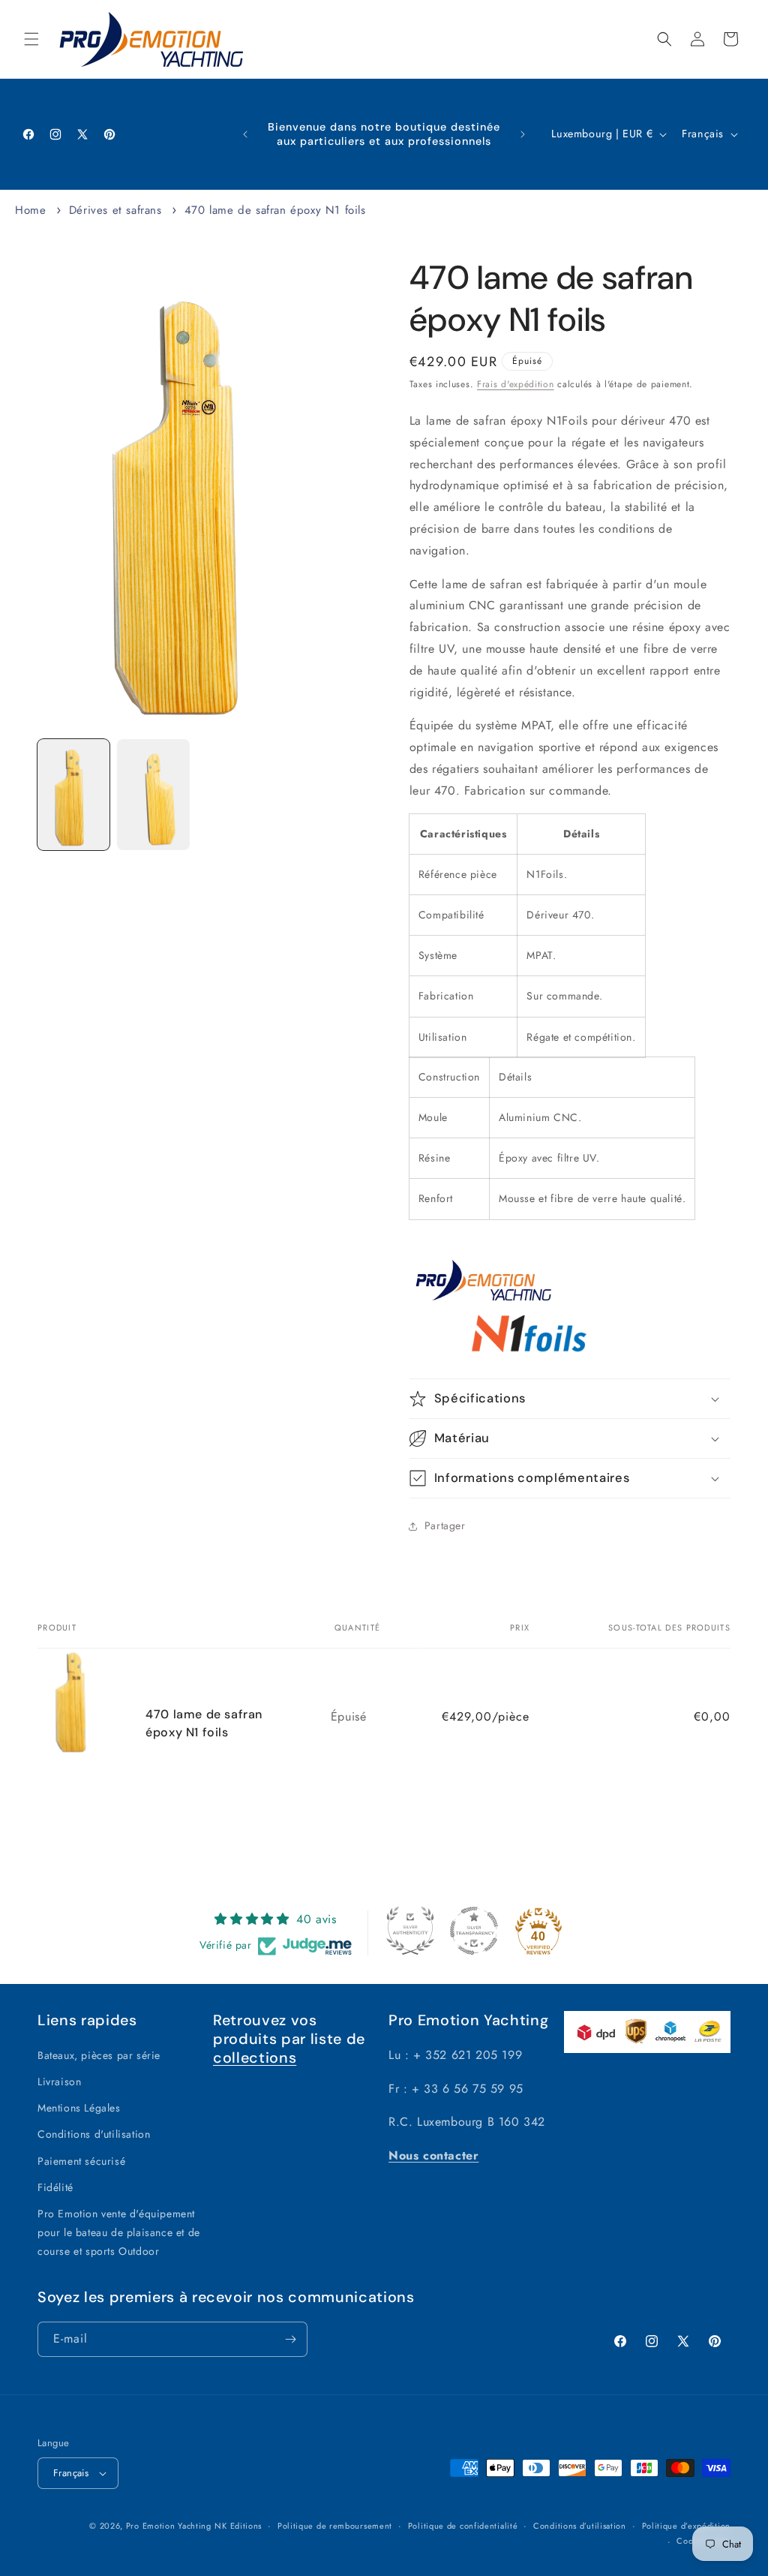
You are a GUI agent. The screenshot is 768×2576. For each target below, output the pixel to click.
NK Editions (238, 2526)
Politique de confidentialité (463, 2526)
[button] (31, 39)
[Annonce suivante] (523, 134)
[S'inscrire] (290, 2339)
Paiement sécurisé (81, 2161)
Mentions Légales (79, 2108)
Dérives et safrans (115, 210)
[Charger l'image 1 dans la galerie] (73, 795)
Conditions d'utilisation (94, 2134)
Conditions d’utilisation (580, 2526)
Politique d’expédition (686, 2526)
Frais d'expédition (516, 384)
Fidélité (55, 2187)
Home (30, 210)
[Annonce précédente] (245, 134)
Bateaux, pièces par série (99, 2055)
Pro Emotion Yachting (169, 2526)
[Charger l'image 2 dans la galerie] (153, 795)
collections (255, 2057)
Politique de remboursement (335, 2526)
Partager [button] (445, 1525)
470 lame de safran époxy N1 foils (275, 210)
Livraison (59, 2082)
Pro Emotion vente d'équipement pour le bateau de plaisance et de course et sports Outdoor (119, 2232)
